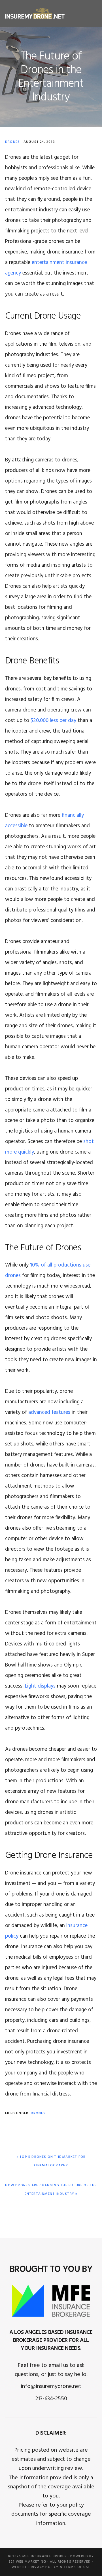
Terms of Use (77, 2567)
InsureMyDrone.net (35, 14)
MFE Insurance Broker (45, 2556)
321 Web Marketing (27, 2562)
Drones (12, 142)
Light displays (40, 1686)
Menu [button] (90, 13)
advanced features (49, 1412)
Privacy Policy (44, 2567)
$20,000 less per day (53, 721)
